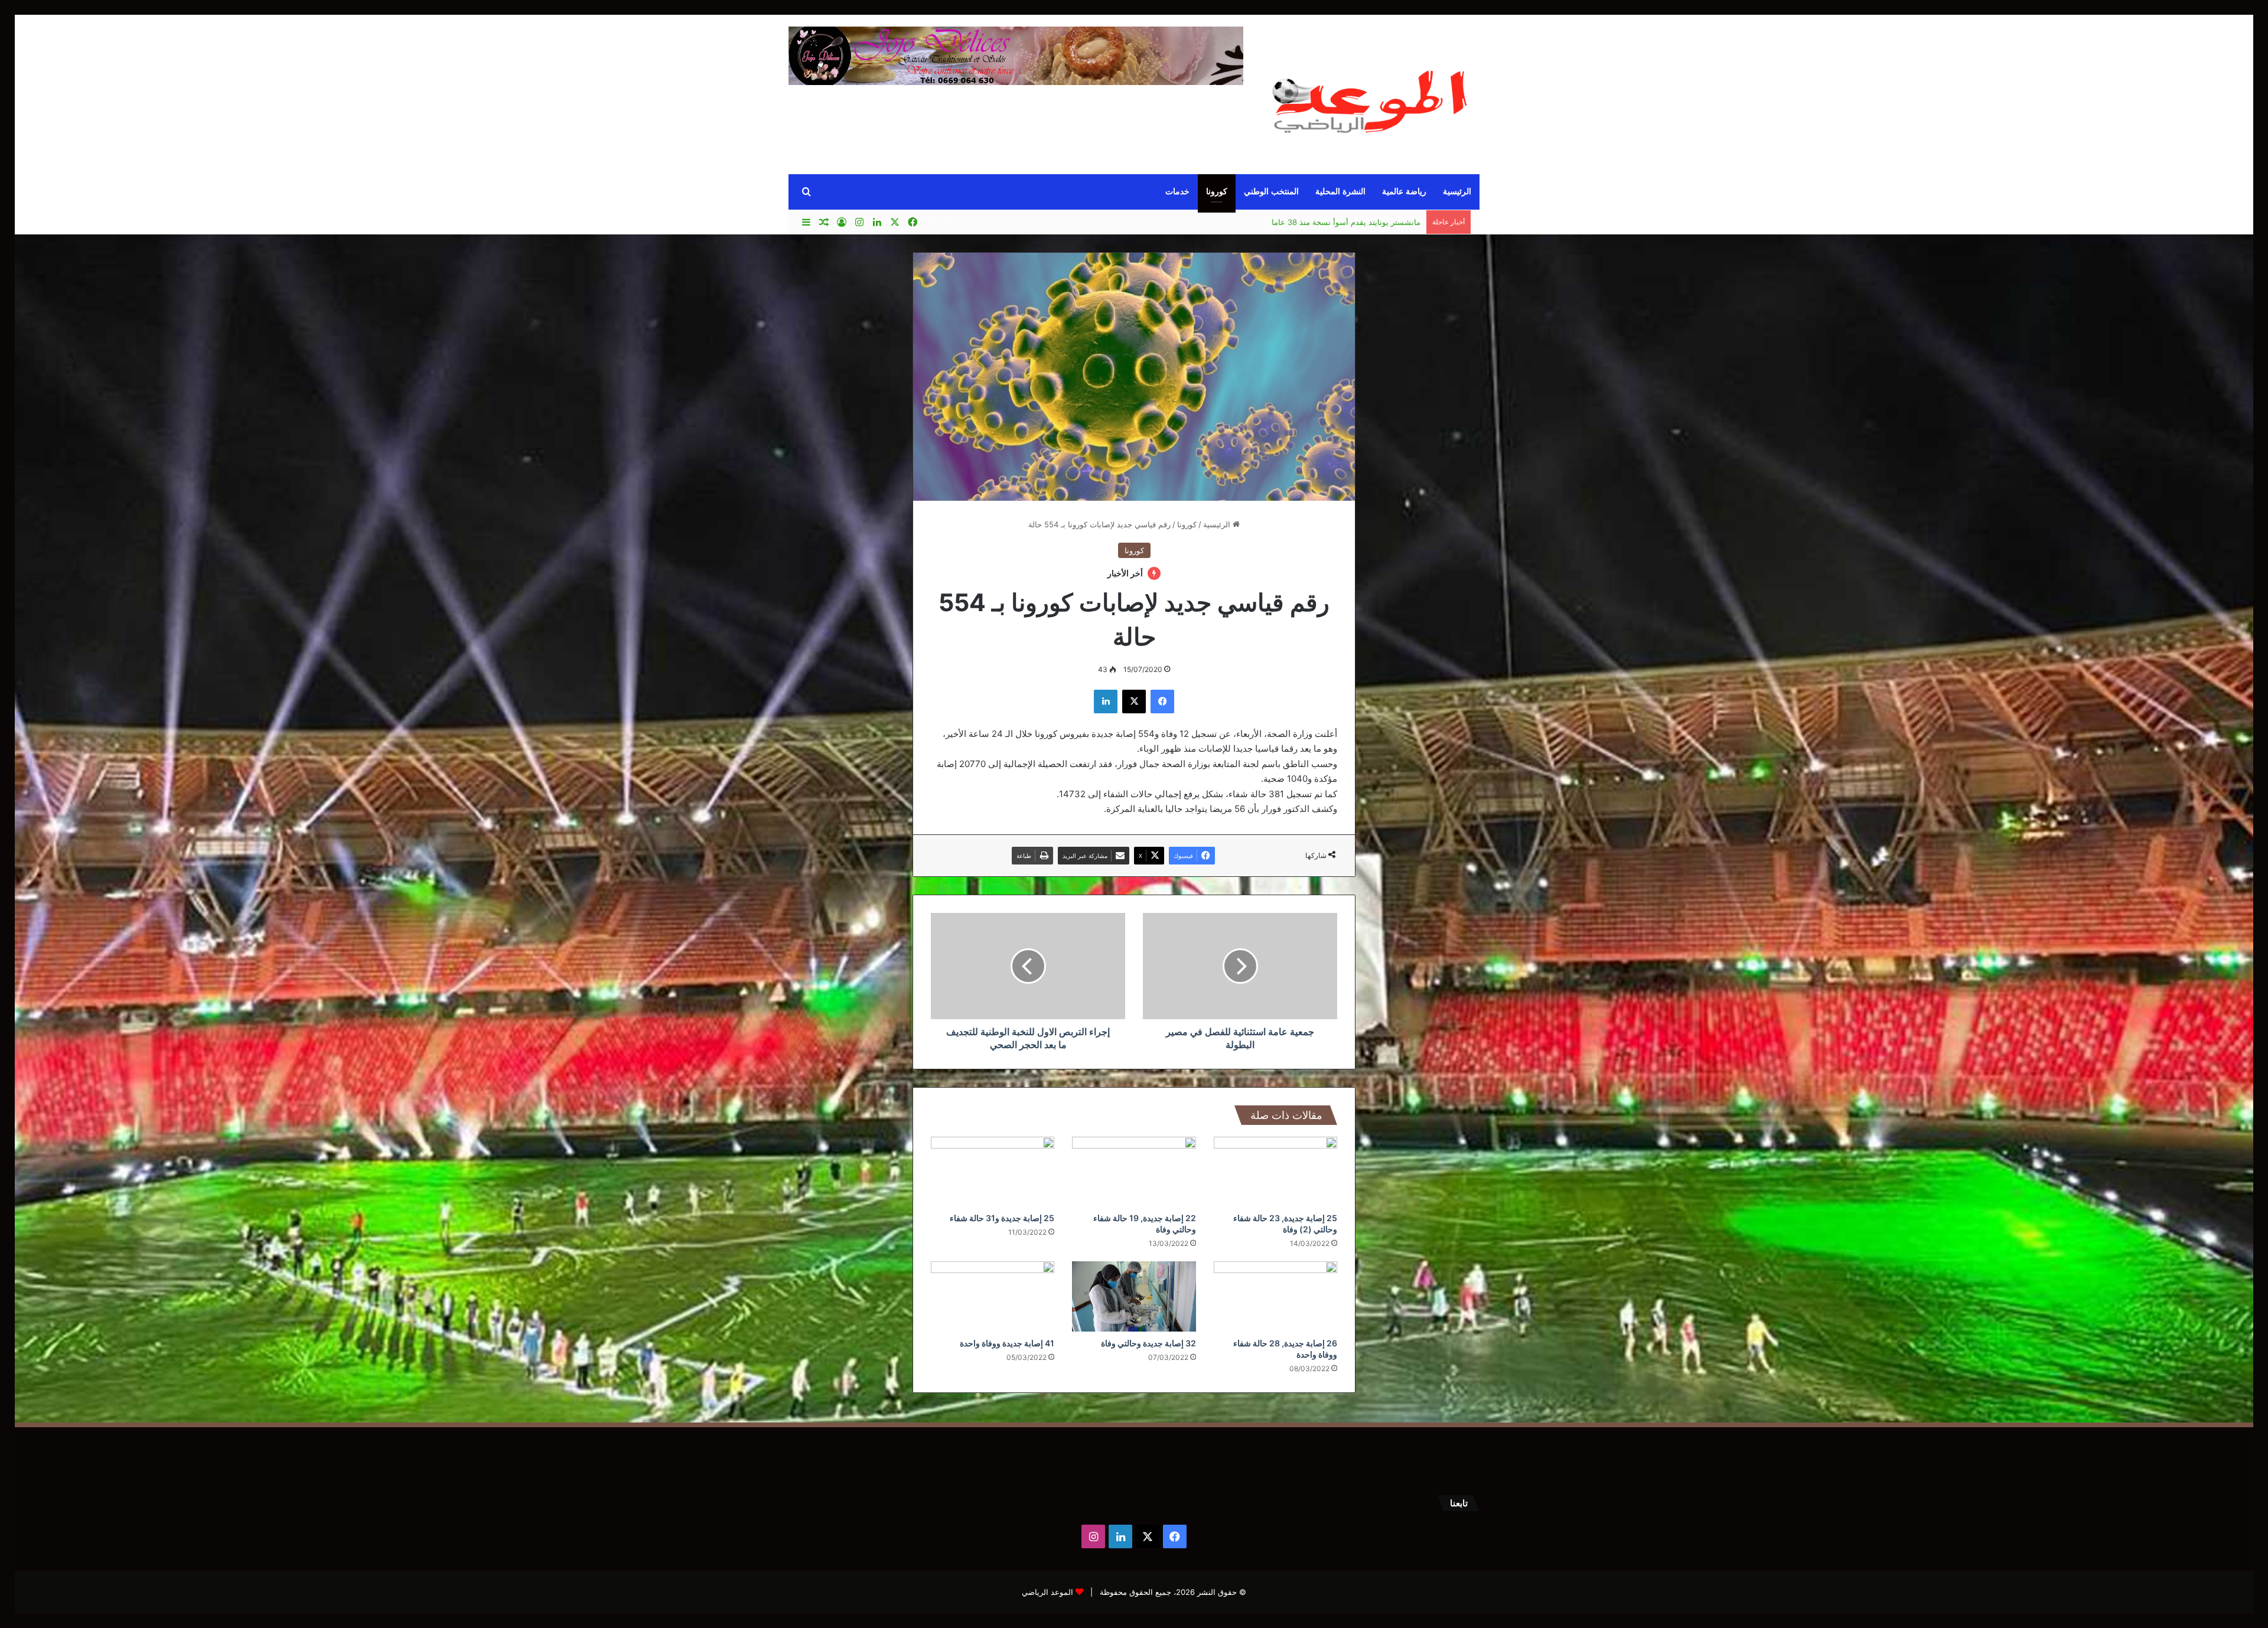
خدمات (1177, 192)
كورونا (1217, 192)
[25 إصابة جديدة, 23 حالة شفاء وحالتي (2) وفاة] (1275, 1172)
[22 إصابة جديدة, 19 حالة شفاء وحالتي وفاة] (1134, 1172)
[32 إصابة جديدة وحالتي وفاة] (1134, 1296)
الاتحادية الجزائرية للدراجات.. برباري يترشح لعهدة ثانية (1333, 222)
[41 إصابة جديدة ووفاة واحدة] (993, 1296)
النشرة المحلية (1340, 192)
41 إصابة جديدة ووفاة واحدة (1007, 1343)
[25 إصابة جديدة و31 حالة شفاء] (993, 1172)
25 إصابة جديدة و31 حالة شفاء (1002, 1218)
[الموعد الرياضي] (1370, 96)
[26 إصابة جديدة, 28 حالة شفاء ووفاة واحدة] (1275, 1296)
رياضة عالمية (1404, 192)
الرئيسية (1457, 192)
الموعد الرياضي (1047, 1592)
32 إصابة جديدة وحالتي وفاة (1148, 1343)
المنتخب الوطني (1271, 192)
